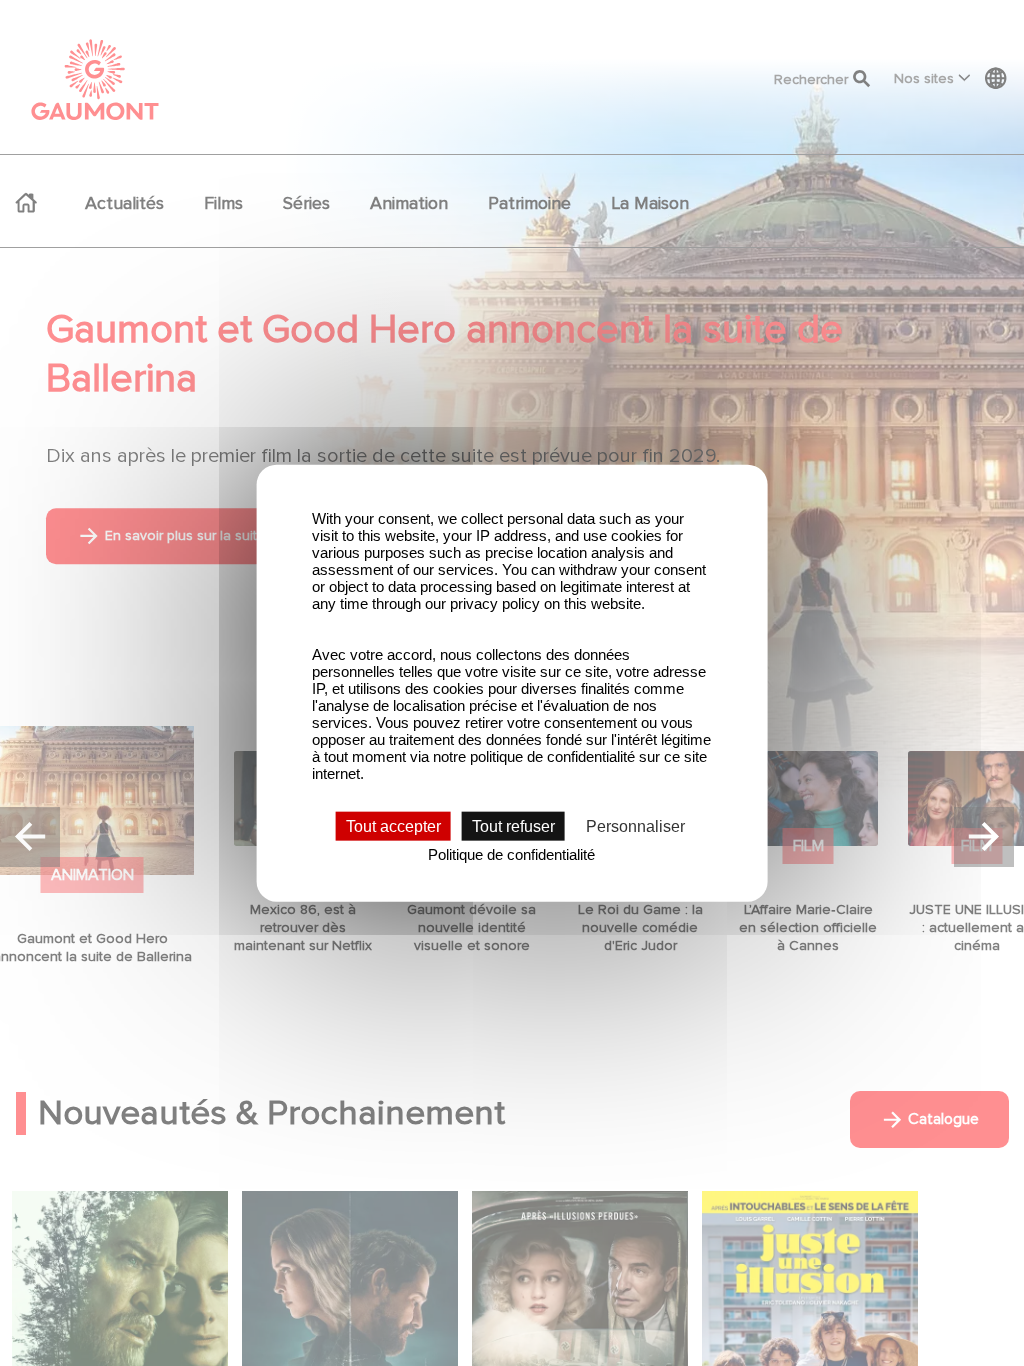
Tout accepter (393, 826)
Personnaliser (635, 826)
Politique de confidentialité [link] (511, 854)
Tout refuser (513, 826)
